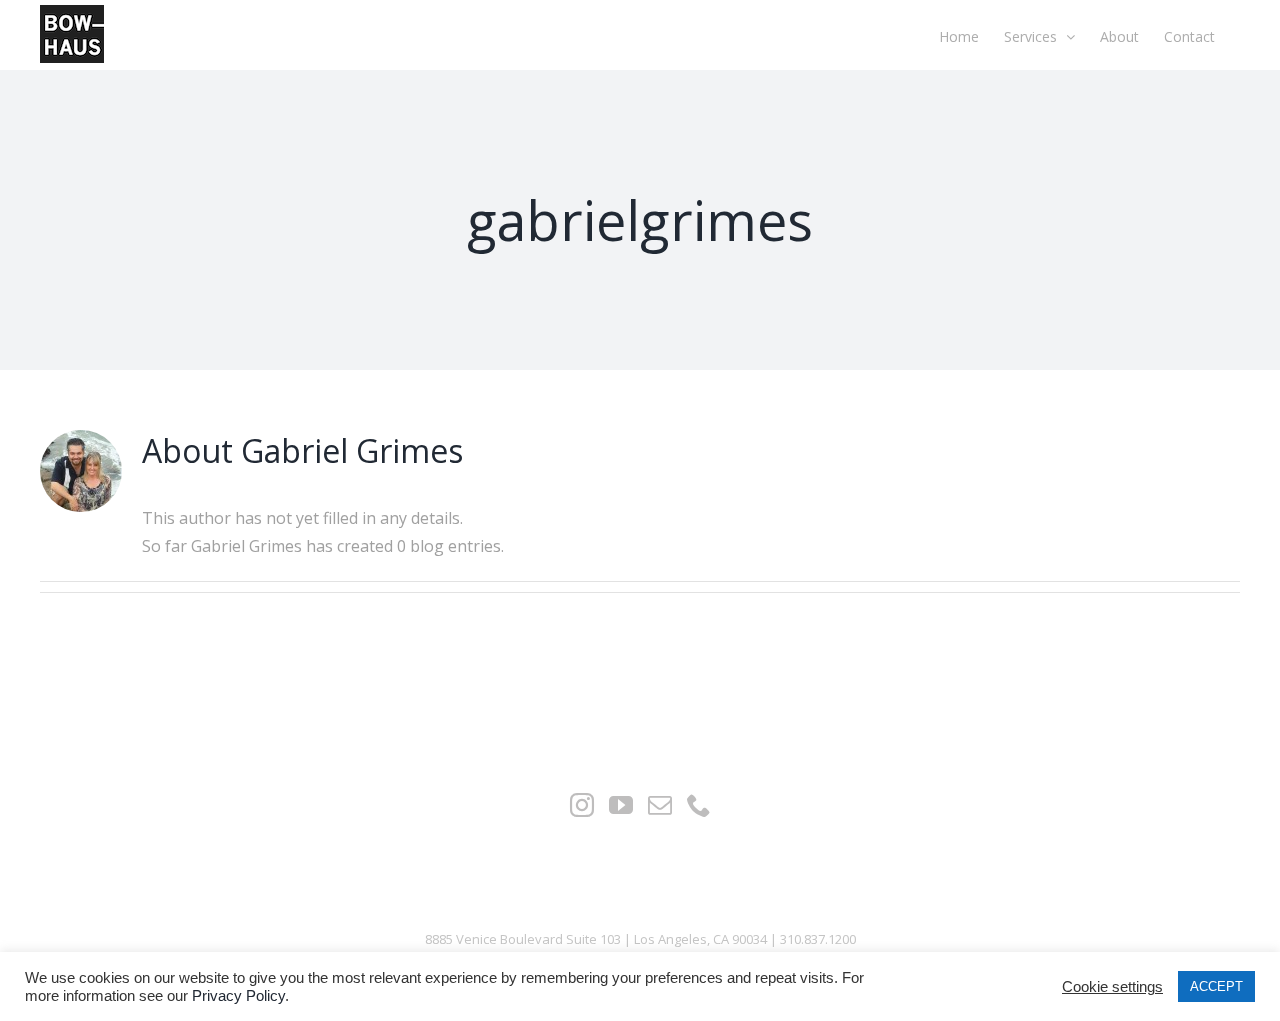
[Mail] (660, 805)
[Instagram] (582, 805)
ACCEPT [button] (1216, 986)
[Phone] (699, 805)
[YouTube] (621, 805)
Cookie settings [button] (1112, 987)
